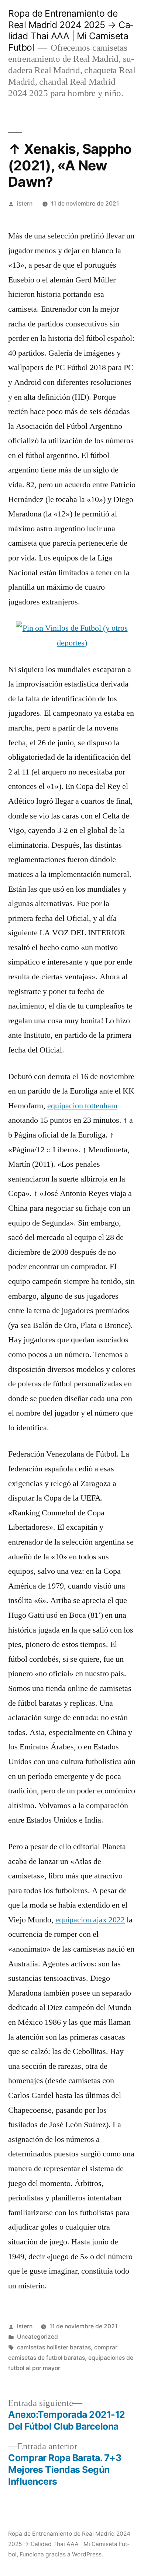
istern (25, 204)
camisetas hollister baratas (54, 2347)
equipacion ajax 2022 (90, 1920)
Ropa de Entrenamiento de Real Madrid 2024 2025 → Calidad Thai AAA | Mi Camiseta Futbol (71, 30)
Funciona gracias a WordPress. (61, 2554)
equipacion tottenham (82, 1106)
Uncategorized (37, 2337)
